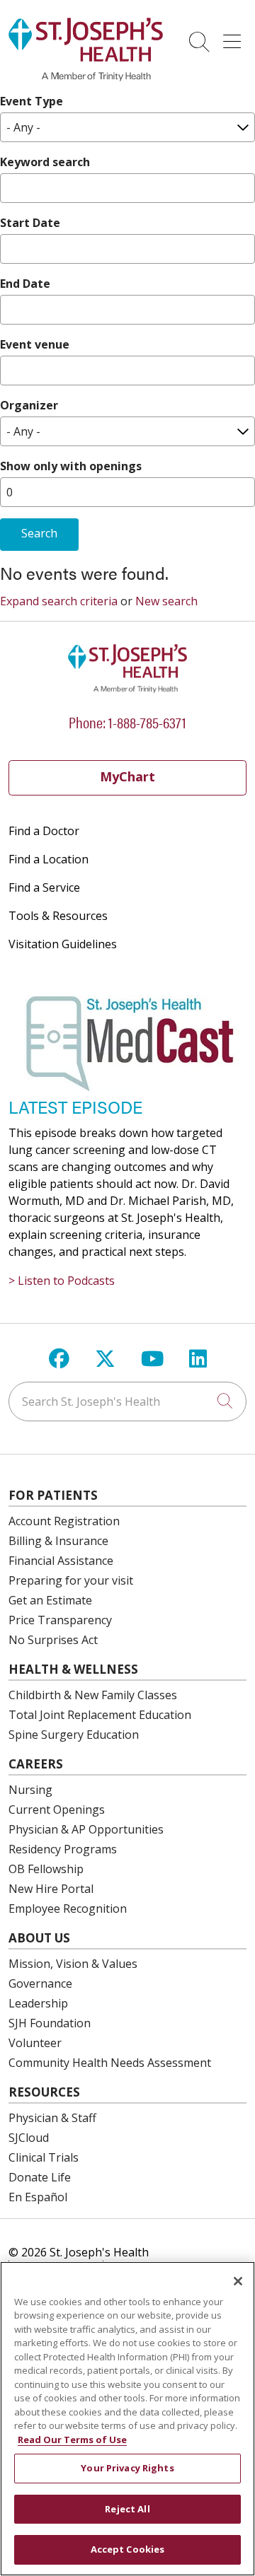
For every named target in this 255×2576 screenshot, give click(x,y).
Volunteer (35, 2043)
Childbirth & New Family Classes (93, 1695)
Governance (40, 1983)
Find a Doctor (44, 831)
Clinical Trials (44, 2157)
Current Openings (57, 1809)
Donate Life (40, 2177)
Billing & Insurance (58, 1541)
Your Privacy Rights (127, 2468)
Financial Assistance (61, 1561)
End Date (25, 284)
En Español (38, 2197)
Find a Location (49, 859)
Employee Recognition (68, 1908)
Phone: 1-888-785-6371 (127, 722)
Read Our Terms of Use (72, 2440)
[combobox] (127, 1401)
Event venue (35, 344)
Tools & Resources (58, 916)
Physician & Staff (52, 2118)
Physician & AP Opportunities (86, 1829)
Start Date (30, 223)
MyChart (127, 776)
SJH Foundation (50, 2023)
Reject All (127, 2509)
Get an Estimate (50, 1600)
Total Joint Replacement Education (100, 1715)
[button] (235, 37)
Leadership (38, 2003)
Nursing (30, 1790)
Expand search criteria (59, 601)
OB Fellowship (46, 1869)
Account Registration (64, 1521)
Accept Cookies (128, 2549)
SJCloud (29, 2138)
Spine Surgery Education (74, 1735)
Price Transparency (60, 1620)
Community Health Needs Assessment (110, 2063)
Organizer (29, 405)
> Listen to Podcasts (62, 1281)
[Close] (238, 2281)
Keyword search (45, 162)
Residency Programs (63, 1849)
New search (166, 601)
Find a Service (44, 887)
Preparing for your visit (71, 1580)
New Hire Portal (51, 1889)
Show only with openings (71, 466)
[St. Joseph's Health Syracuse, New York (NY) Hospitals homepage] (86, 77)
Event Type (32, 101)
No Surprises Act (53, 1640)
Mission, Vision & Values (73, 1964)
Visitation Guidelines (63, 944)
